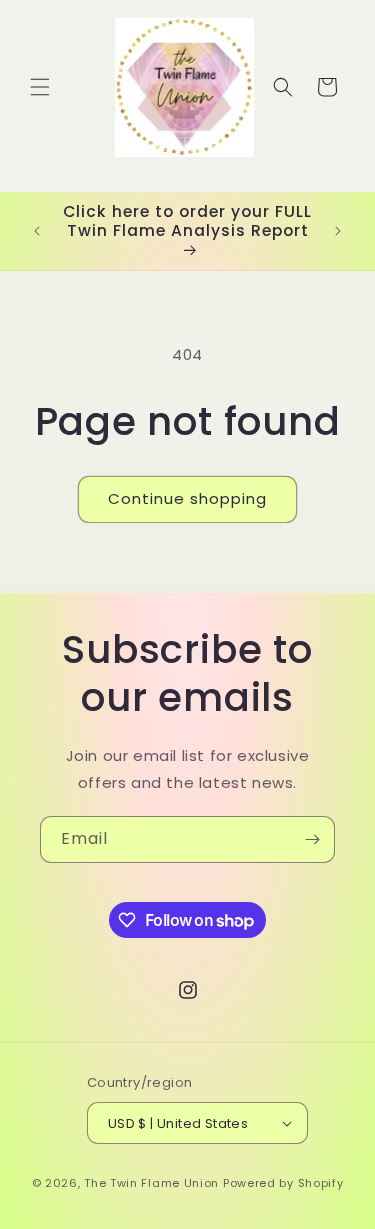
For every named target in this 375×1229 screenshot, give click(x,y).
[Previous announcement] (37, 231)
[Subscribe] (312, 839)
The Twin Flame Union (151, 1183)
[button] (40, 87)
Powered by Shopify (283, 1183)
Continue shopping (187, 498)
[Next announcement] (338, 231)
